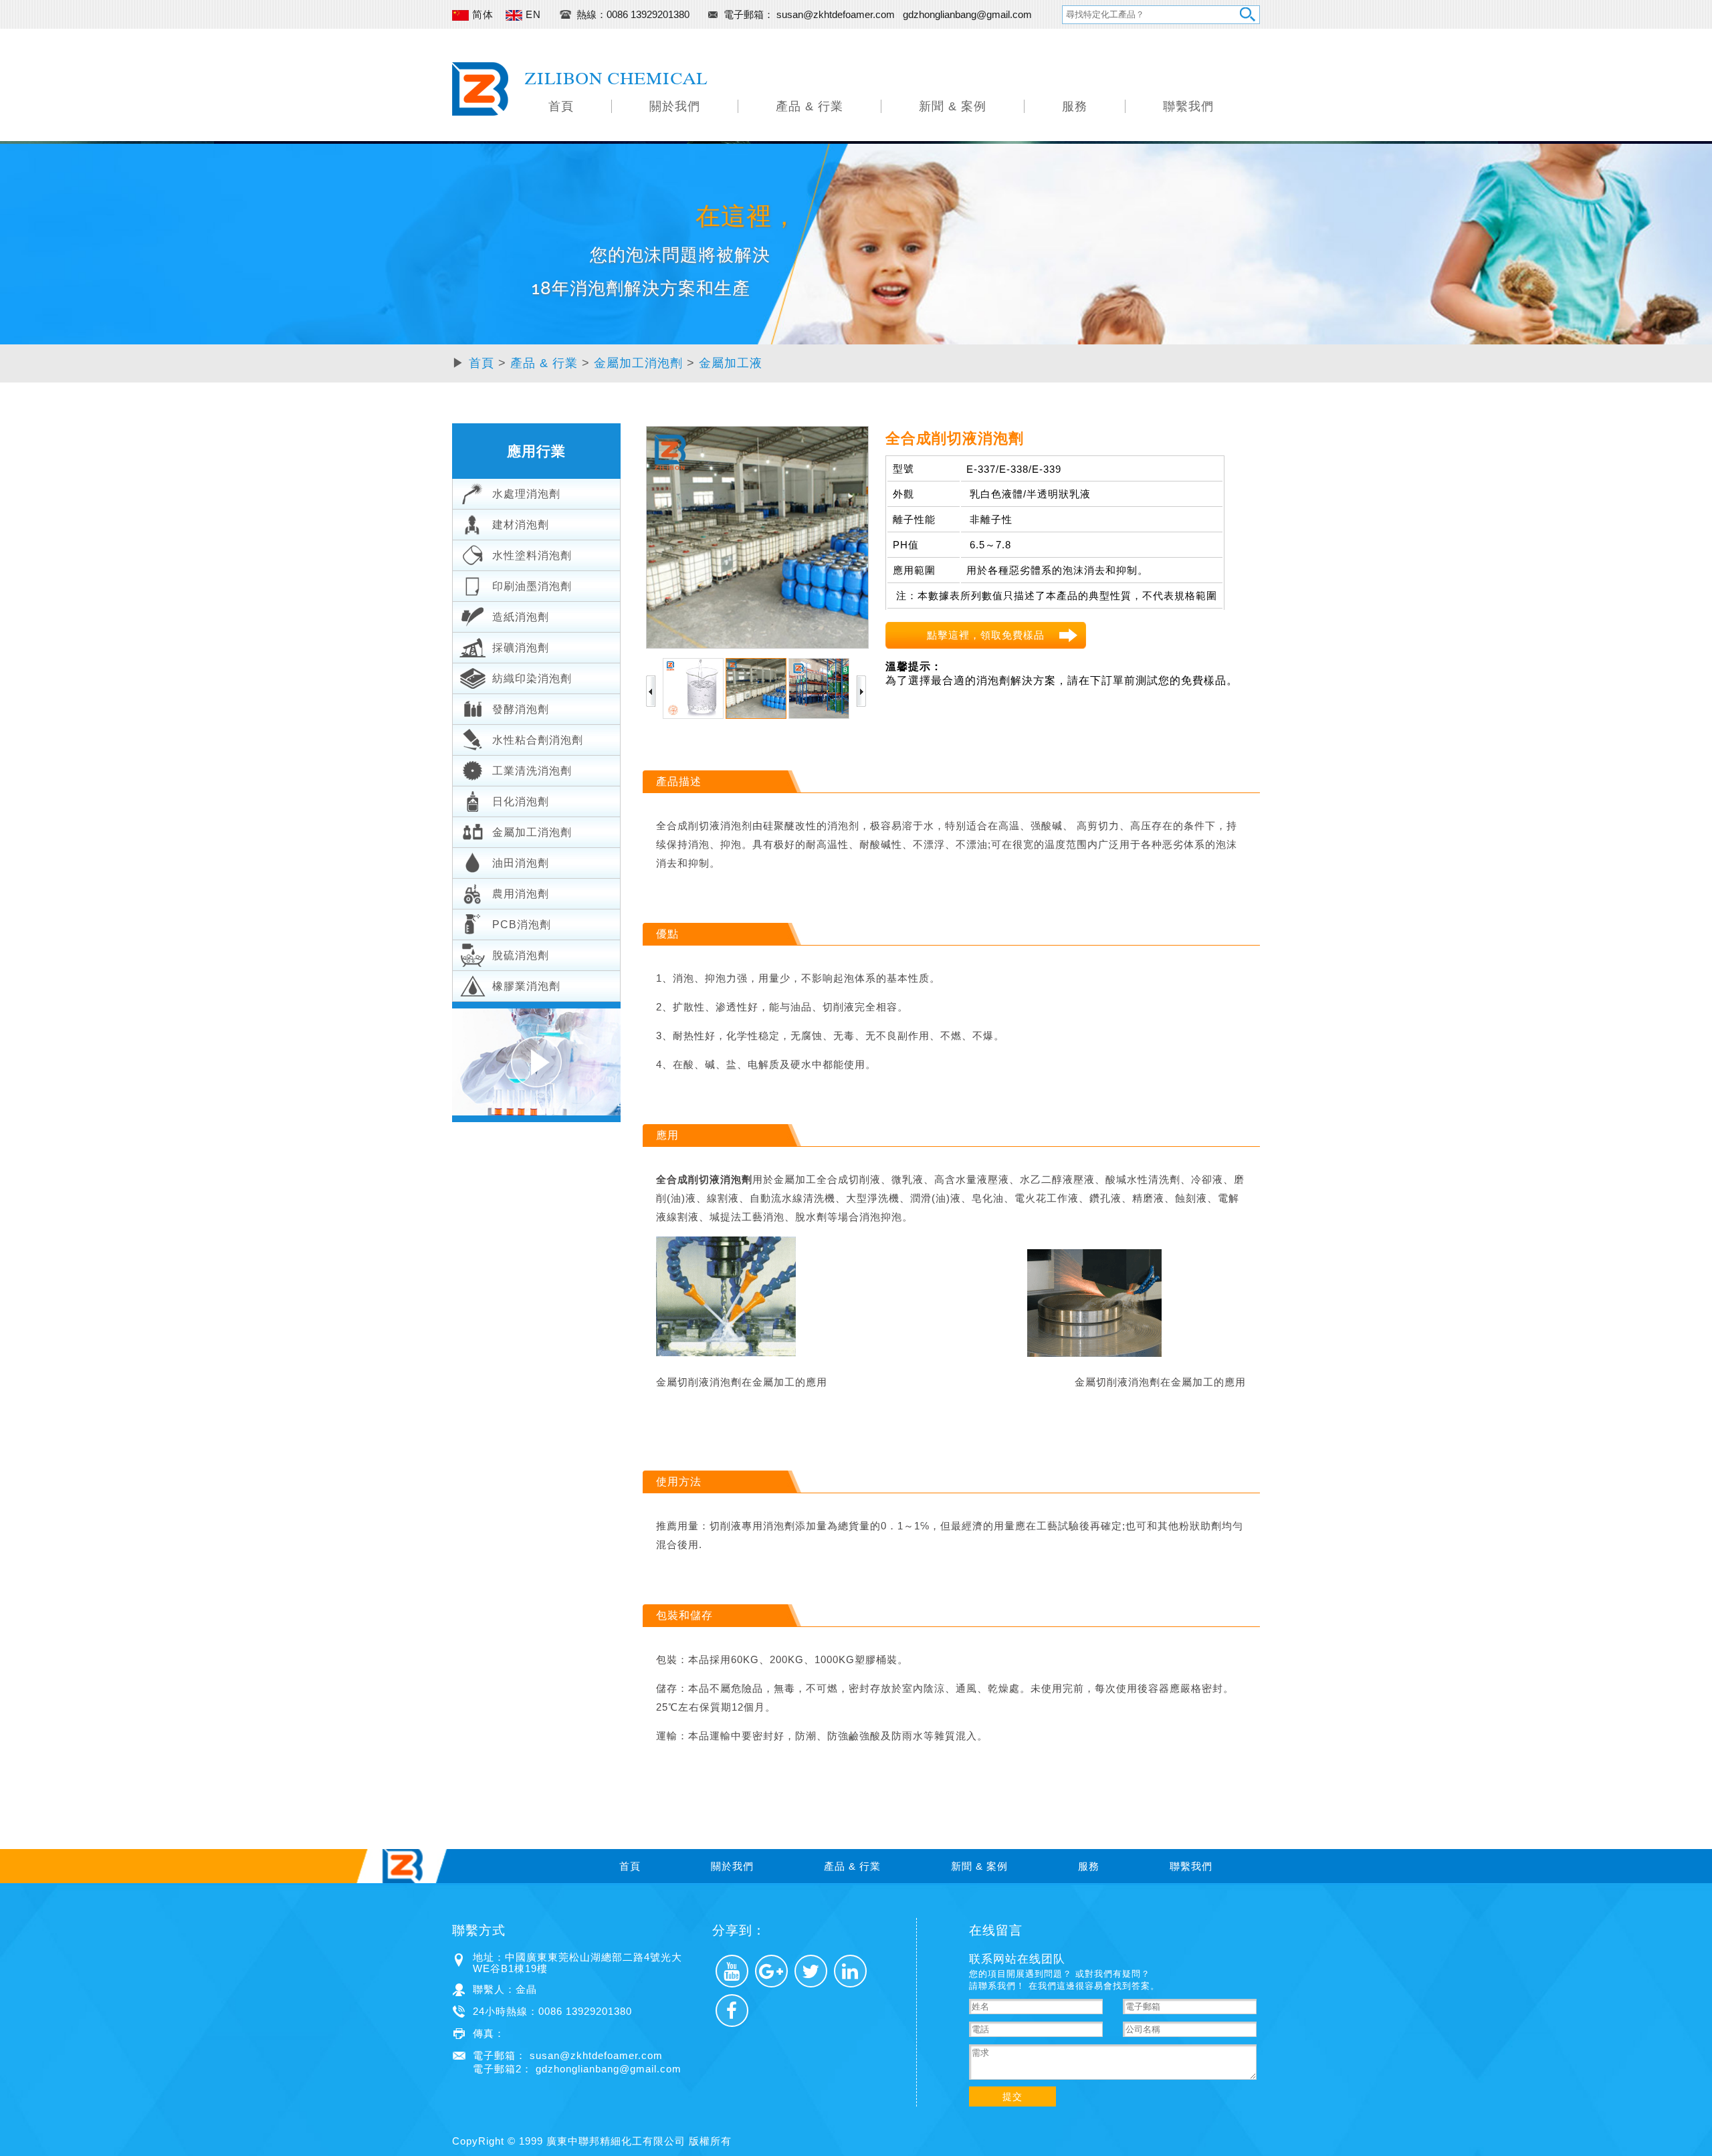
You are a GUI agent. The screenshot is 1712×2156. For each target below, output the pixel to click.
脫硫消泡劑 (521, 955)
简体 (481, 14)
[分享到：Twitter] (811, 1971)
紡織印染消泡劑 (532, 678)
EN (532, 14)
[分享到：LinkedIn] (850, 1971)
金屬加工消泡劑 (638, 363)
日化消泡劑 (521, 801)
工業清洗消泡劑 (532, 771)
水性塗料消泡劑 (532, 555)
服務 (1075, 106)
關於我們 (675, 106)
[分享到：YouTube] (732, 1971)
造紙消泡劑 (521, 617)
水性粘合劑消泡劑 (538, 740)
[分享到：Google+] (771, 1971)
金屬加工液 (731, 363)
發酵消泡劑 (521, 709)
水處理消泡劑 (526, 494)
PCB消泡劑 (522, 925)
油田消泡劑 (521, 863)
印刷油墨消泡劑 (532, 586)
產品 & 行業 (810, 106)
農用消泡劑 (521, 894)
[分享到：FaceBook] (732, 2011)
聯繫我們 (1188, 106)
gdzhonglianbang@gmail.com (967, 14)
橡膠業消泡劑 (526, 986)
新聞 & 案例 (953, 106)
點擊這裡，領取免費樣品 (986, 635)
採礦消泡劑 (521, 648)
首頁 (561, 106)
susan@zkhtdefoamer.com (837, 14)
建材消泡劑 (521, 525)
